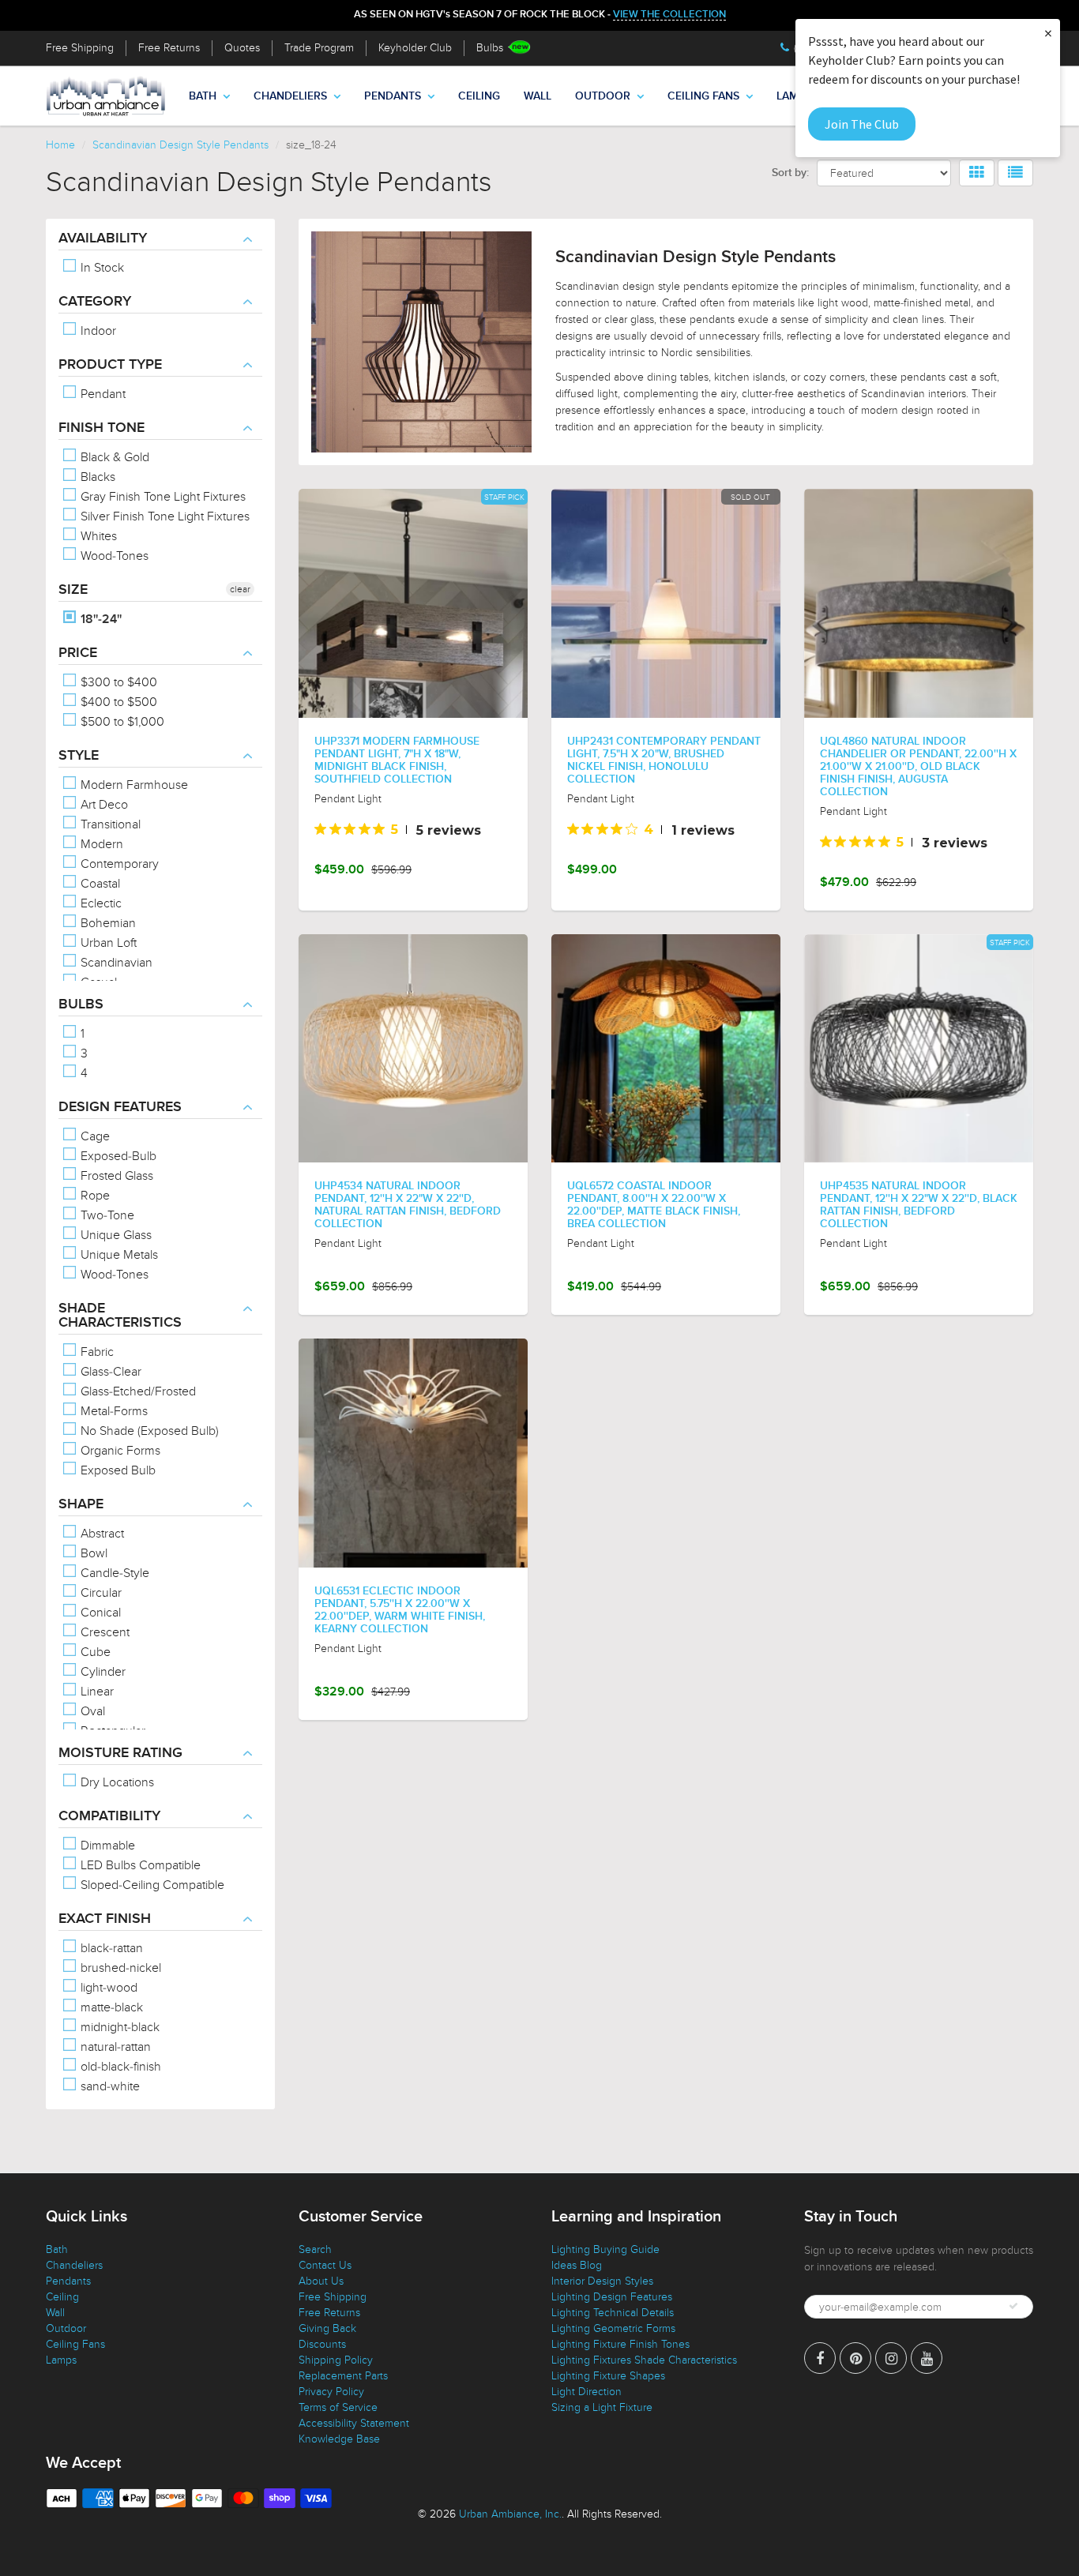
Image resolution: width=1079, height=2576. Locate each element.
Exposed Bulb (117, 1470)
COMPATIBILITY (109, 1816)
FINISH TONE (102, 428)
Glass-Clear (109, 1372)
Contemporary (118, 864)
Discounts (322, 2344)
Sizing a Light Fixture (602, 2407)
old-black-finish (119, 2067)
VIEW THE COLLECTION (669, 15)
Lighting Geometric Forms (613, 2328)
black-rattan (110, 1948)
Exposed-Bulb (117, 1156)
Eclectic (100, 903)
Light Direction (586, 2392)
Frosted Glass (115, 1176)
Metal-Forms (113, 1411)
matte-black (110, 2007)
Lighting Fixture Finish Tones (620, 2344)
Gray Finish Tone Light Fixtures (162, 497)
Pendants (393, 96)
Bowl (92, 1553)
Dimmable (106, 1846)
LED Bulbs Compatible (139, 1865)
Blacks (96, 477)
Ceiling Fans (703, 96)
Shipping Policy (336, 2360)
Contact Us (325, 2265)
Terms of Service (338, 2407)
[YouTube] (927, 2358)
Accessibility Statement (354, 2423)
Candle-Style (113, 1573)
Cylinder (102, 1672)
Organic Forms (119, 1451)
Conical (99, 1613)
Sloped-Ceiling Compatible (151, 1885)
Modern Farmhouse (133, 785)
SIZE (73, 590)
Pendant (102, 394)
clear (240, 589)
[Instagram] (891, 2358)
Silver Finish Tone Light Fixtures (164, 516)
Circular (100, 1593)
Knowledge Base (339, 2439)
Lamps (61, 2360)
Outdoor (603, 96)
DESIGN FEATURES (120, 1107)
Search (315, 2249)
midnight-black (118, 2027)
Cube (94, 1652)
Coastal (99, 884)
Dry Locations (116, 1782)
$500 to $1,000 (121, 722)
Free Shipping (80, 48)
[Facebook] (820, 2358)
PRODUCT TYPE (110, 365)
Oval (91, 1711)
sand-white (109, 2086)
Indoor (97, 331)
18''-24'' (100, 619)
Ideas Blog (577, 2265)
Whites (97, 536)
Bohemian (107, 923)
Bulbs (490, 48)
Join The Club (862, 124)
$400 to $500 (117, 702)
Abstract (101, 1534)
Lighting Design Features (612, 2297)
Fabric (96, 1352)
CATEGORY (95, 302)
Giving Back (327, 2328)
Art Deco (103, 805)
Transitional (109, 824)
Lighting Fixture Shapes (608, 2376)
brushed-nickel (119, 1968)
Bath (203, 96)
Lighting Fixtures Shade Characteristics (644, 2360)
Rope (94, 1196)
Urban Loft (107, 943)
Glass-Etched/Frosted (137, 1391)
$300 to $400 (117, 682)
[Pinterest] (855, 2358)
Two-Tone (106, 1215)
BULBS (81, 1004)
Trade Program (319, 48)
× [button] (1048, 33)
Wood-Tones (113, 556)
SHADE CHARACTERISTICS (120, 1316)
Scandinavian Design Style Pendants (180, 145)
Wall (538, 96)
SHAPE (81, 1504)
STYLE (79, 756)
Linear (96, 1692)
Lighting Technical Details (613, 2313)
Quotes (242, 48)
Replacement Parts (343, 2376)
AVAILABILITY (103, 238)
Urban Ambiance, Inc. (510, 2514)
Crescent (103, 1632)
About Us (321, 2281)
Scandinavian (115, 963)
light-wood (107, 1988)
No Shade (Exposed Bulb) (148, 1431)
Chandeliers (290, 96)
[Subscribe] (1013, 2306)
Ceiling (479, 96)
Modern (100, 844)
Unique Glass (115, 1235)
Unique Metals (118, 1255)
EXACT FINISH (105, 1919)
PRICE (78, 653)
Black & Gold (113, 457)
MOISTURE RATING (120, 1753)
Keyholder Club (415, 48)
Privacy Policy (331, 2392)
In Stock (101, 268)
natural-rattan (114, 2047)
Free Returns (169, 48)
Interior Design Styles (602, 2281)
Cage (94, 1136)
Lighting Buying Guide (605, 2249)
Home (60, 145)
